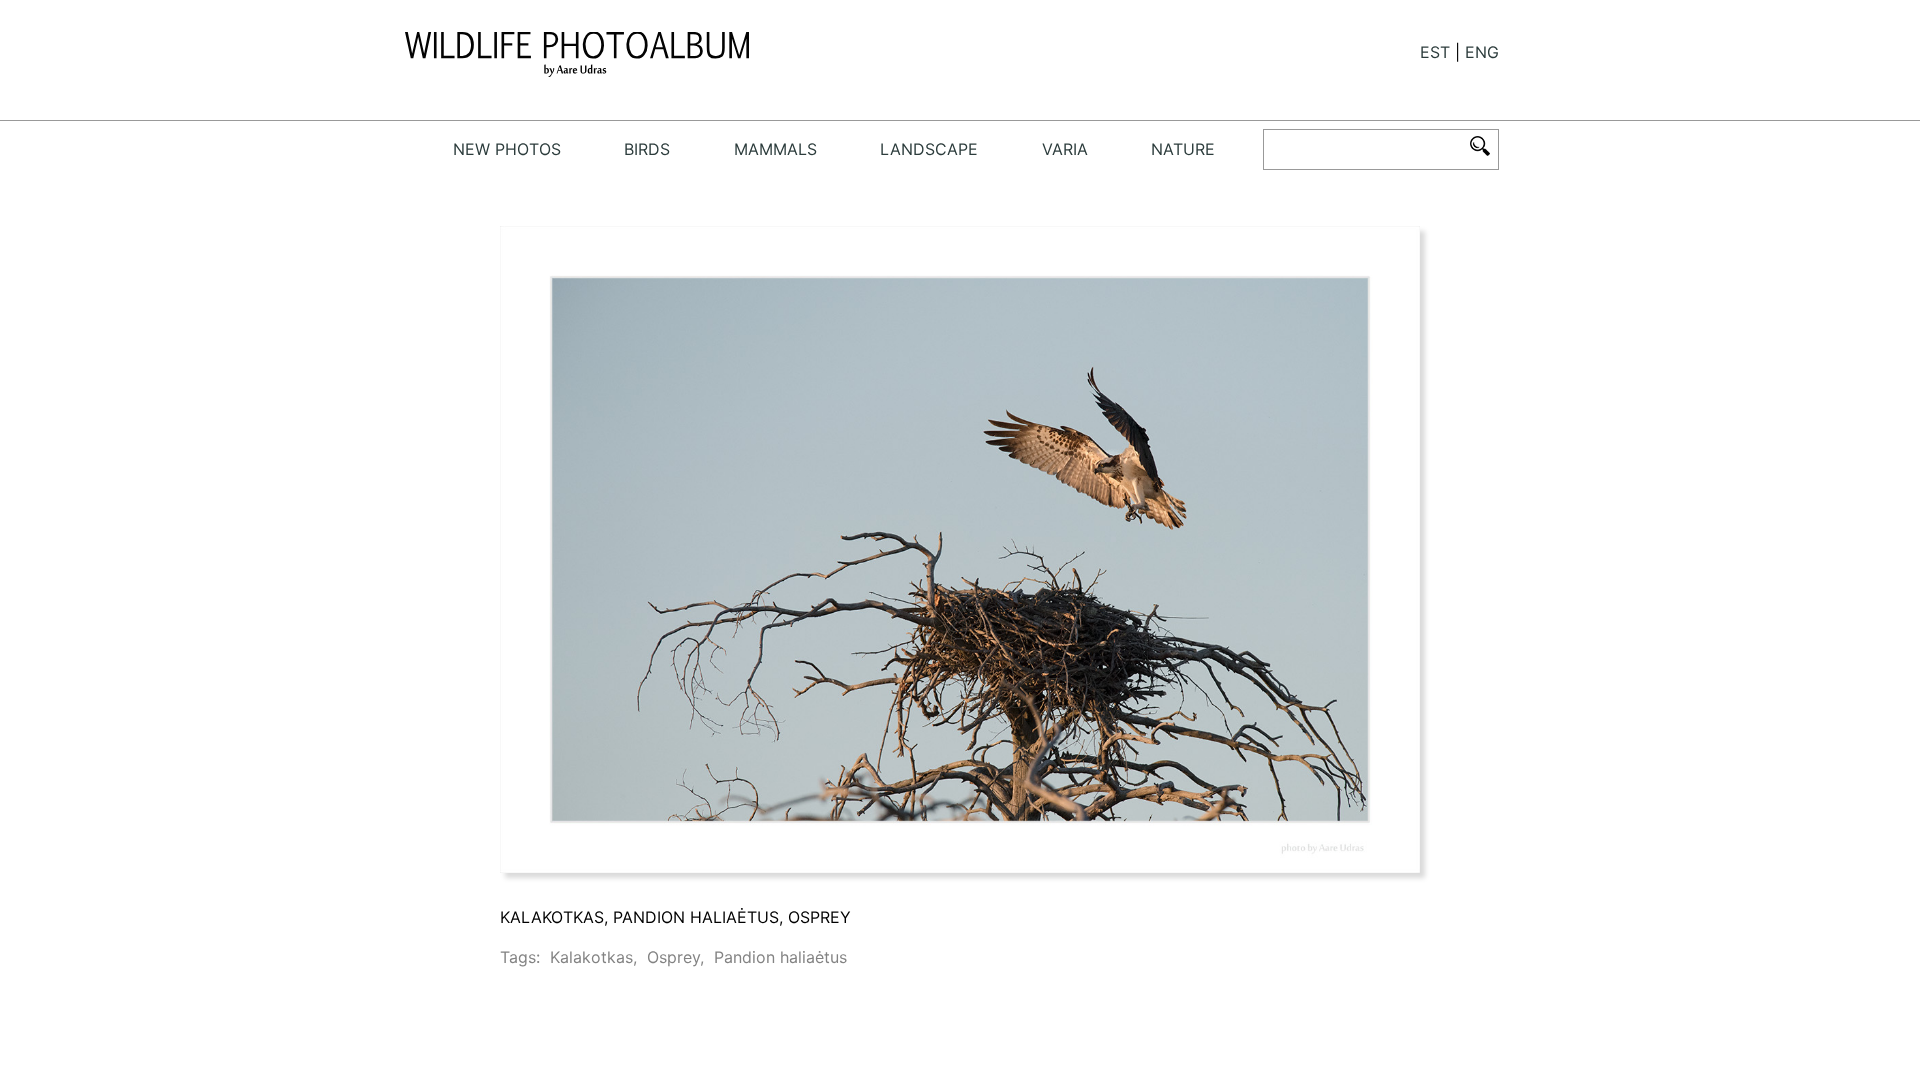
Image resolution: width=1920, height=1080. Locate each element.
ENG (1482, 52)
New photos (507, 149)
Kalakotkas (591, 957)
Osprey (673, 957)
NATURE (1183, 149)
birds (647, 149)
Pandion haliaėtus (780, 957)
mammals (775, 149)
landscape (929, 149)
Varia (1065, 149)
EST (1435, 52)
